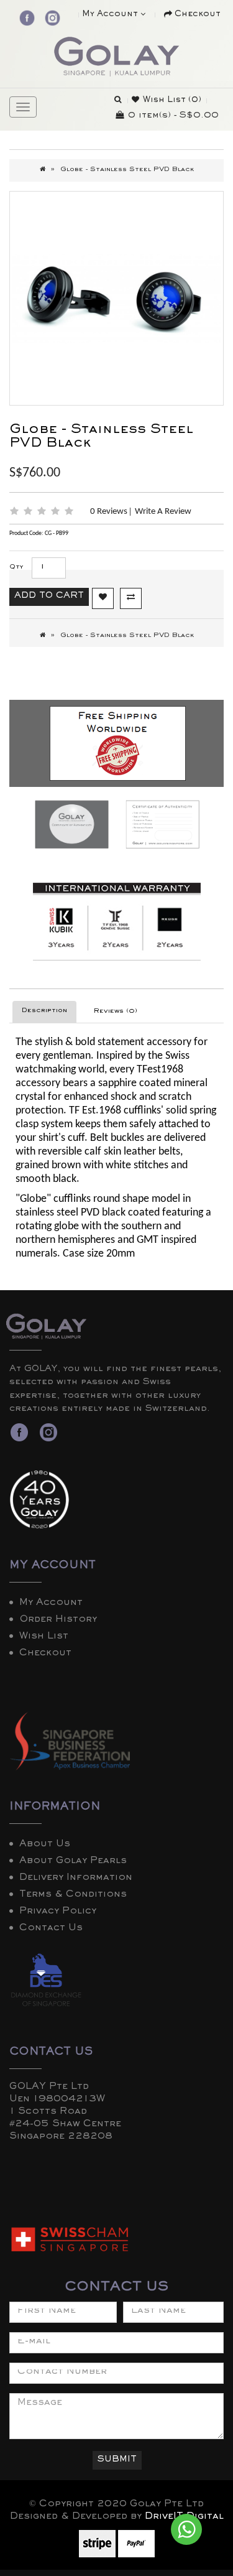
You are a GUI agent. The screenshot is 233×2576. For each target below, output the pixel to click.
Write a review (163, 512)
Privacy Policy (58, 1912)
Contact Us (51, 1929)
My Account (51, 1604)
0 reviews (110, 512)
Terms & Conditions (73, 1895)
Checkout (45, 1654)
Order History (58, 1620)
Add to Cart (49, 597)
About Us (45, 1845)
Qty (16, 568)
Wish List (44, 1637)
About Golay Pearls (73, 1862)
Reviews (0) (116, 1012)
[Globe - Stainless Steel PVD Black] (116, 298)
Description (44, 1011)
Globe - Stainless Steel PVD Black (127, 170)
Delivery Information (76, 1879)
